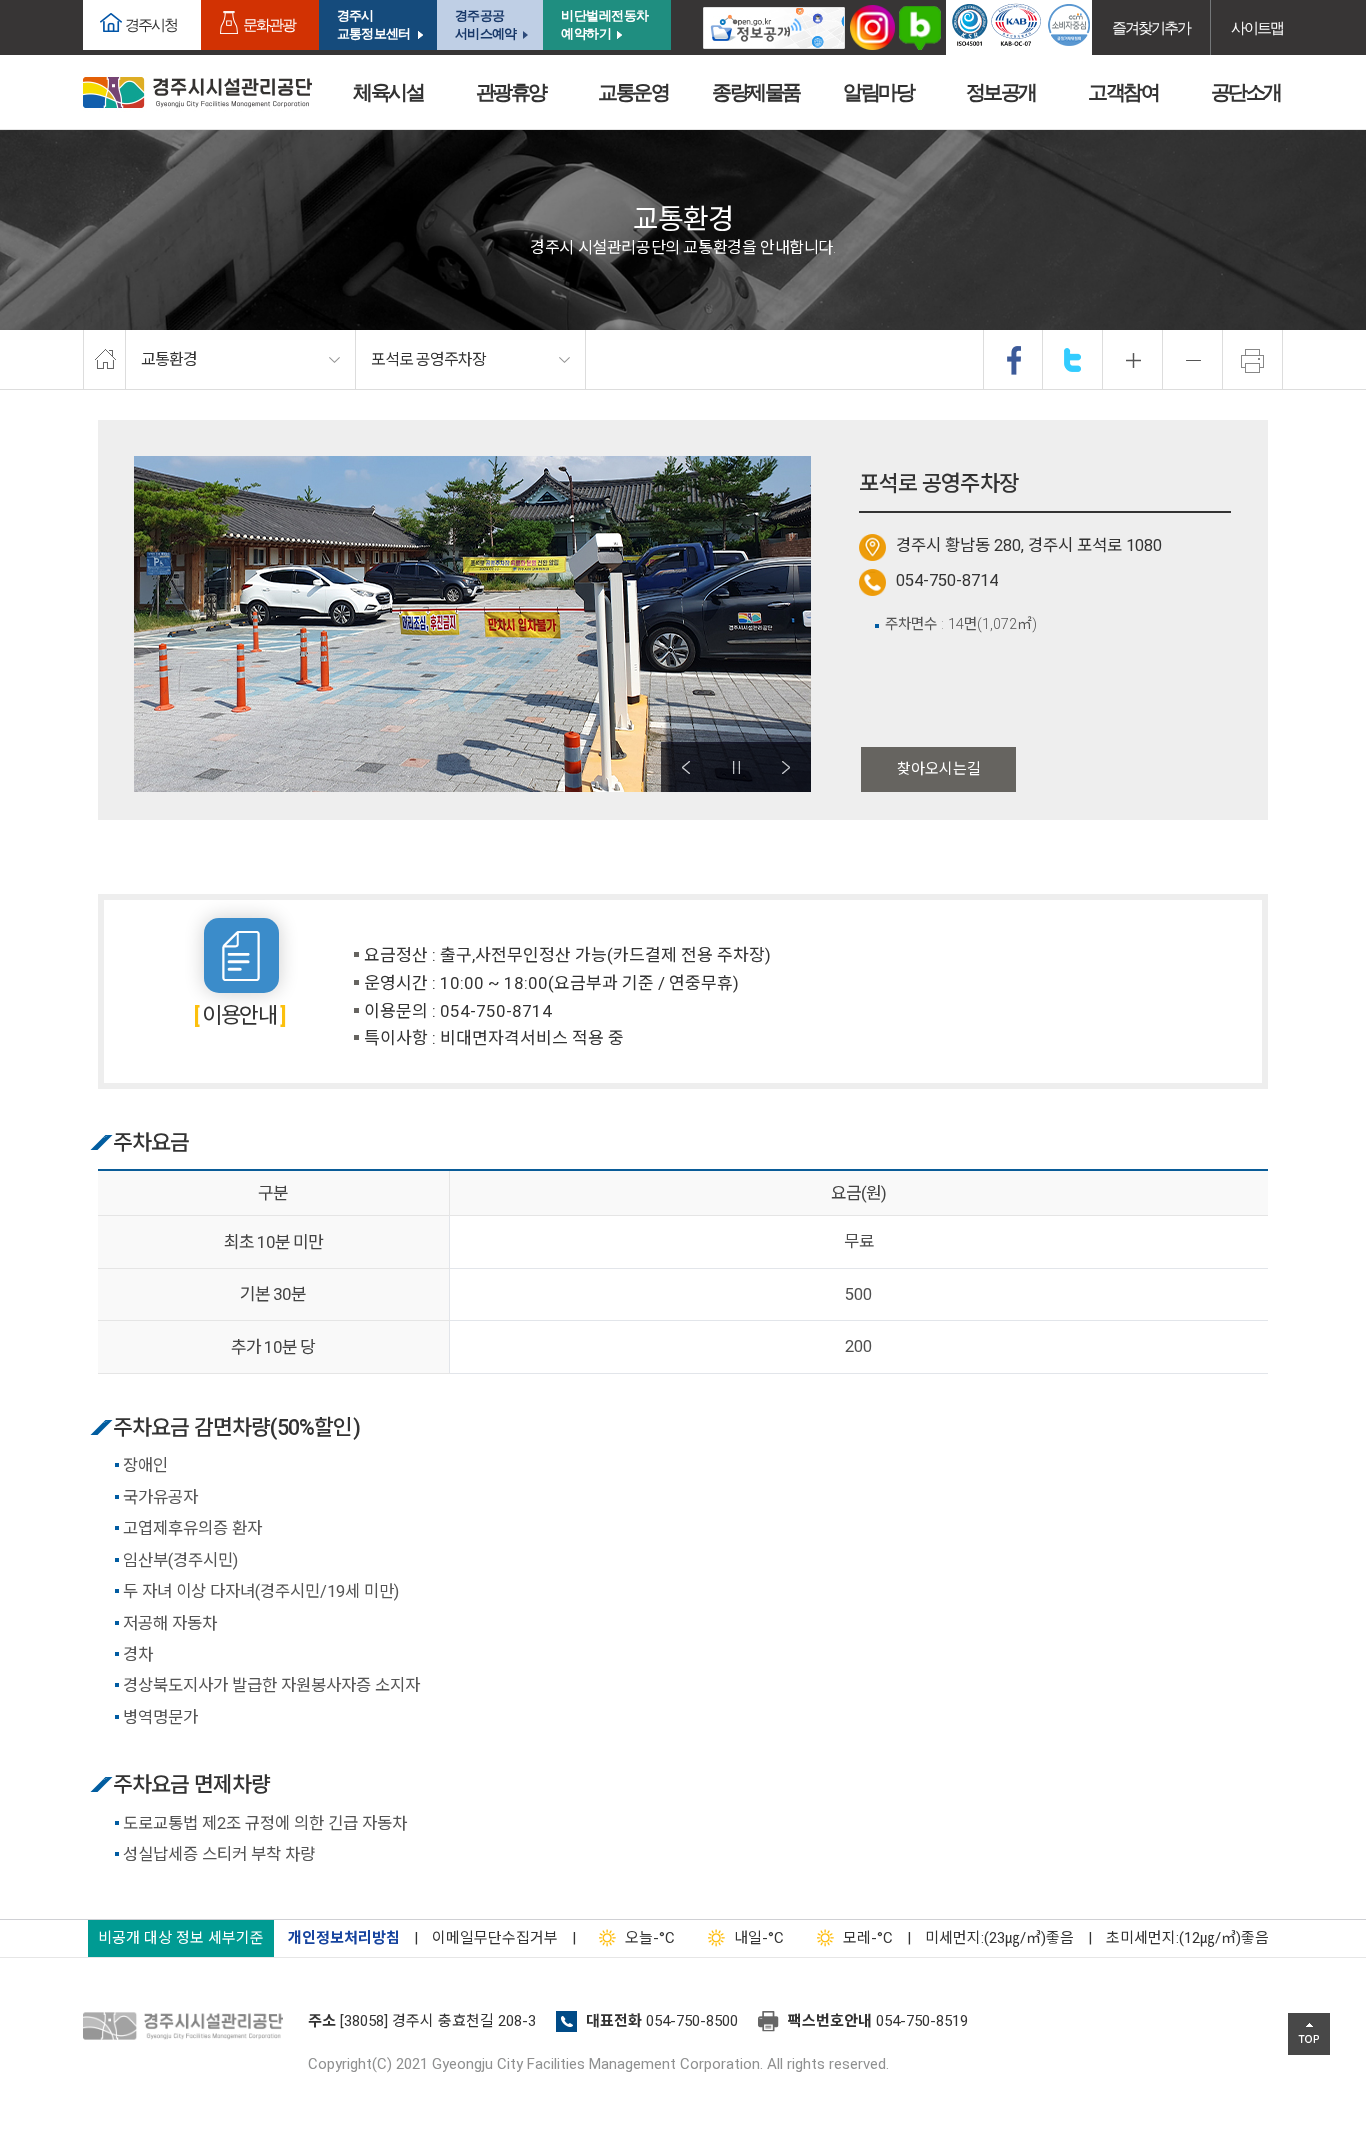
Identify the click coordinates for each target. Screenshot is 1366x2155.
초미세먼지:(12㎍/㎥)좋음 (1187, 1938)
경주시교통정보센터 (373, 24)
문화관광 (269, 24)
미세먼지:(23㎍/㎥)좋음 (999, 1938)
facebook (1014, 360)
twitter (1073, 360)
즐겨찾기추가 (1151, 27)
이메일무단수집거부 (495, 1938)
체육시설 (388, 92)
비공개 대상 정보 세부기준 (181, 1938)
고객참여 (1123, 92)
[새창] (774, 27)
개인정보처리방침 (344, 1938)
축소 (1193, 360)
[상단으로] (1309, 2034)
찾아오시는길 (939, 769)
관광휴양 (511, 92)
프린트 (1253, 360)
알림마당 (878, 92)
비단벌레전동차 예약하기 (605, 24)
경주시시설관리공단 (197, 92)
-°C (650, 1938)
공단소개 (1246, 92)
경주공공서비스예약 (485, 24)
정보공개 (1001, 92)
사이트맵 (1257, 27)
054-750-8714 (947, 580)
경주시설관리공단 (188, 2027)
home (104, 360)
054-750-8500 (692, 2021)
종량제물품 (756, 92)
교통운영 (633, 92)
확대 (1133, 360)
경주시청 (151, 24)
